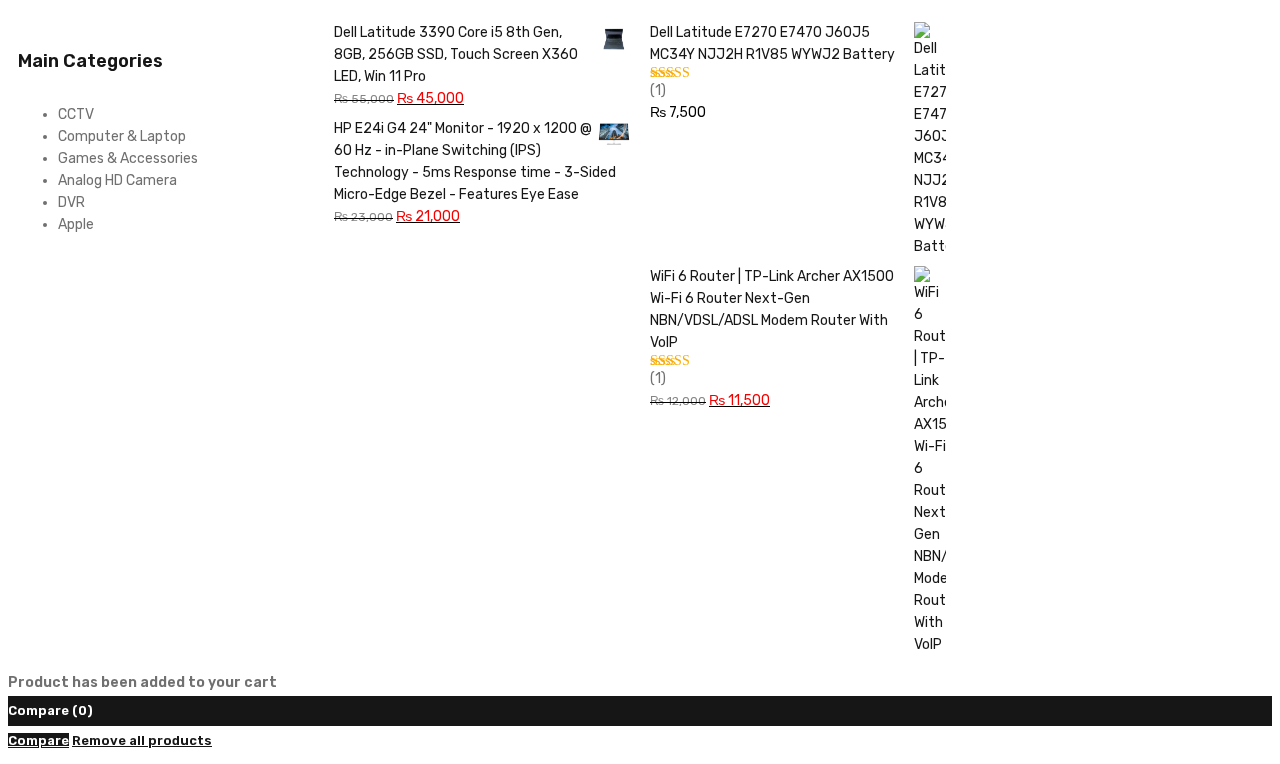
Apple (76, 224)
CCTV (76, 114)
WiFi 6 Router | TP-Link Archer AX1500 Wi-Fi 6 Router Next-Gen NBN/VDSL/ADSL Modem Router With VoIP (772, 309)
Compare (38, 740)
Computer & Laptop (122, 136)
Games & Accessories (128, 158)
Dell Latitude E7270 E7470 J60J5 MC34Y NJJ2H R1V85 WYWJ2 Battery (772, 43)
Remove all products (142, 740)
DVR (71, 202)
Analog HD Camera (117, 180)
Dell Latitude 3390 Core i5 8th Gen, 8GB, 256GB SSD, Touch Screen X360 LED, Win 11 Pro (456, 54)
